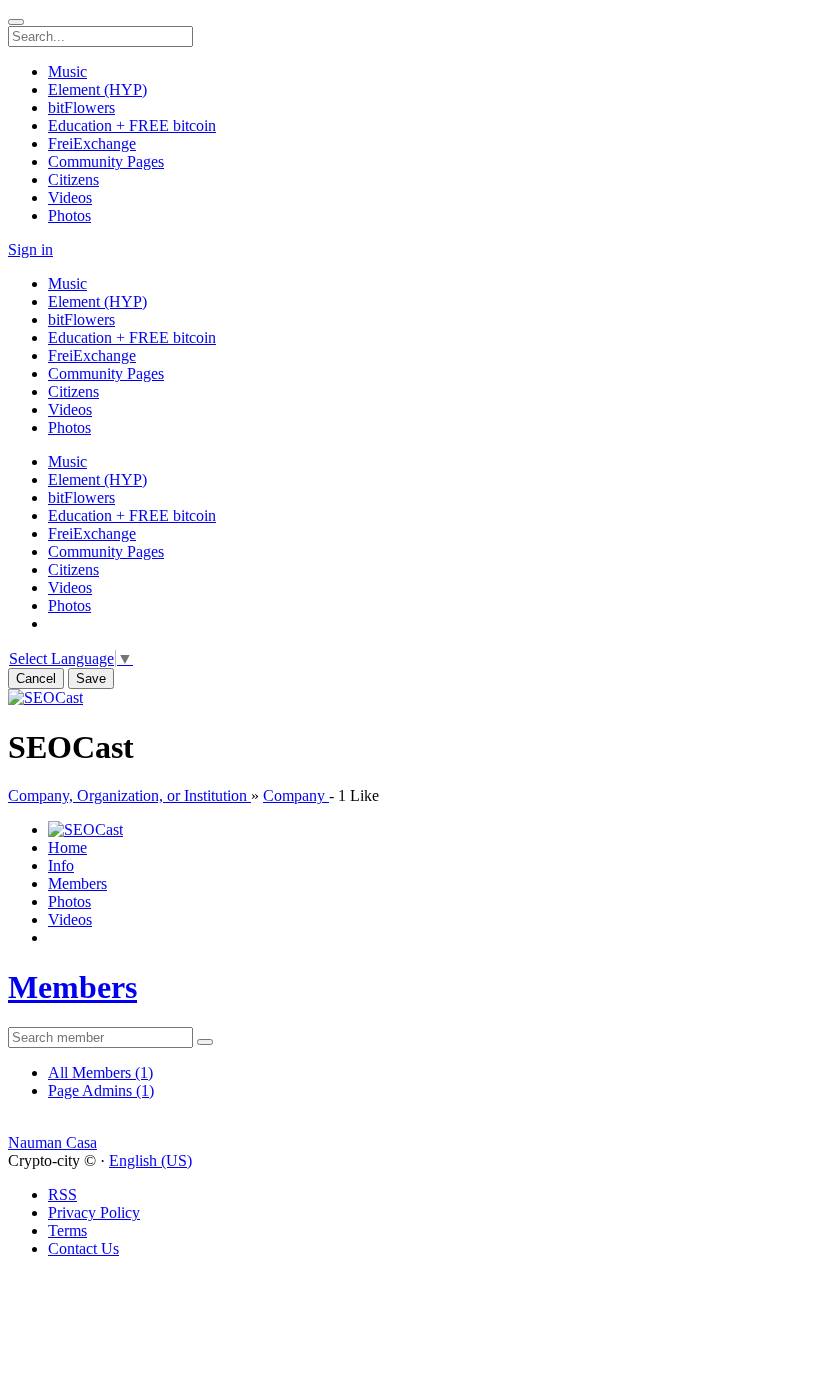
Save (91, 678)
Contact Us (83, 1248)
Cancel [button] (36, 678)
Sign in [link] (30, 249)
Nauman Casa (52, 1142)
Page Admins (101, 1090)
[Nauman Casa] (410, 1125)
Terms (67, 1230)
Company (296, 795)
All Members (100, 1072)
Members (72, 987)
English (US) (150, 1160)
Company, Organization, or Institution (129, 795)
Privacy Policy (94, 1212)
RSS (62, 1194)
